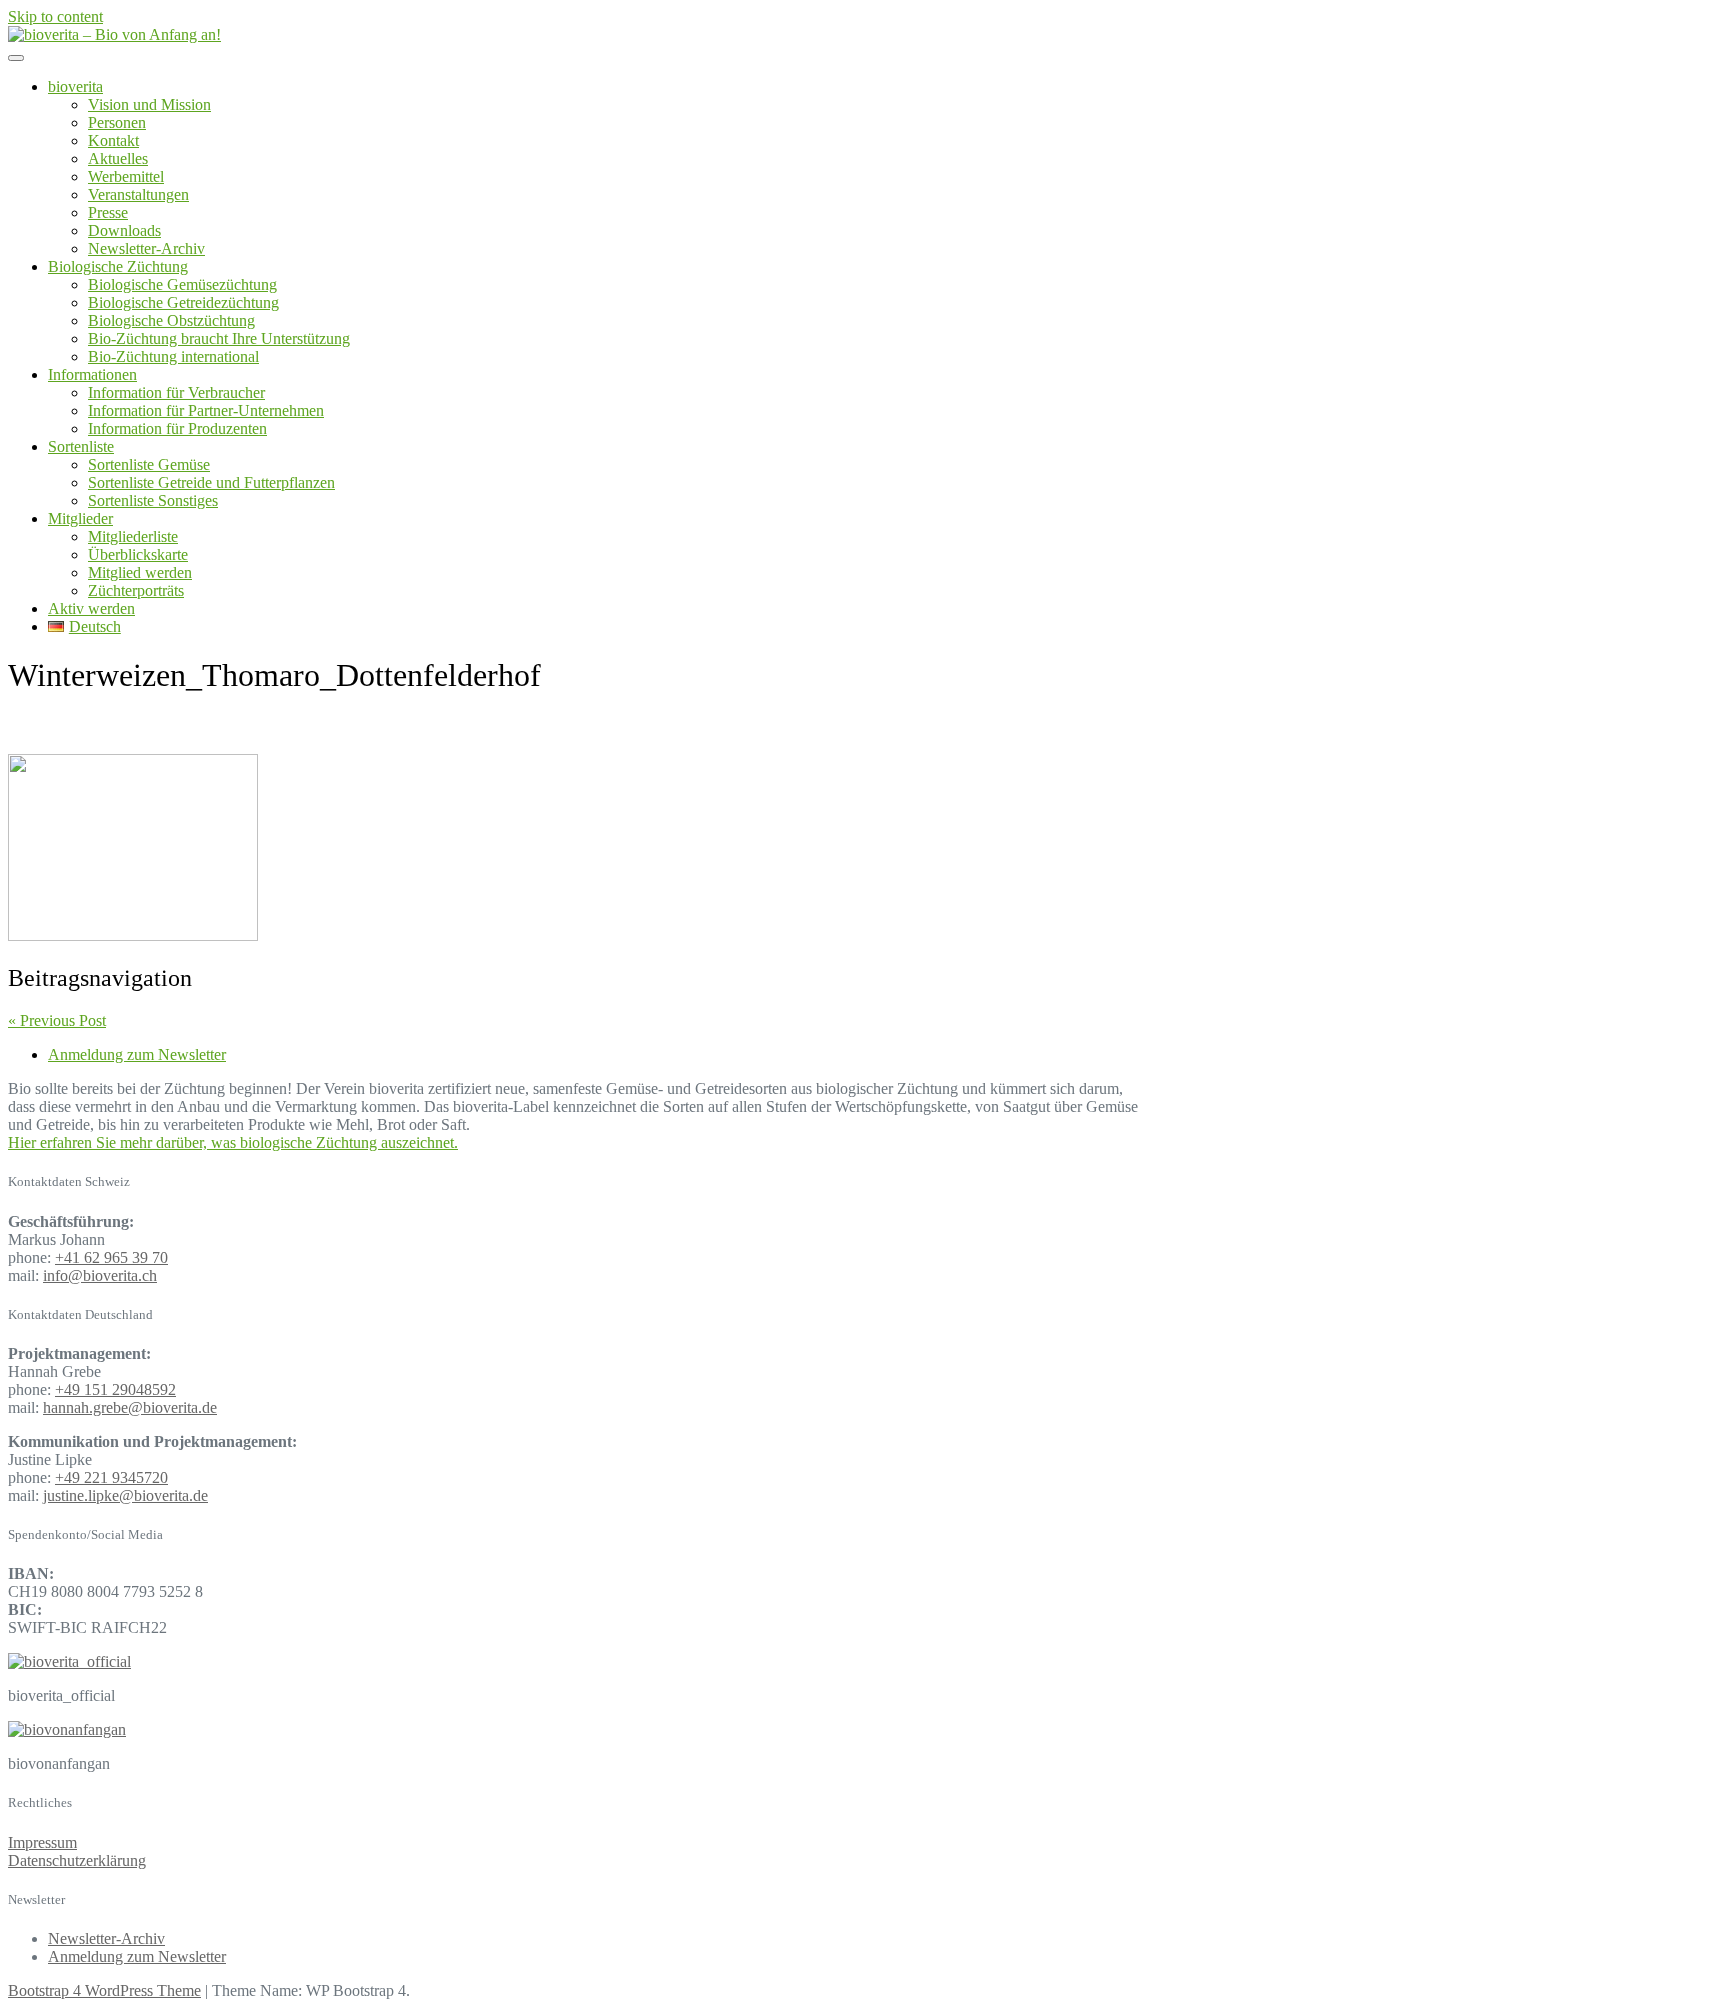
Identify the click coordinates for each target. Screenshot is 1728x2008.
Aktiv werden (91, 608)
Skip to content (55, 16)
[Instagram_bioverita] (69, 1661)
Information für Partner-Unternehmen (206, 410)
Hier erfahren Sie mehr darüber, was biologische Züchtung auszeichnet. (233, 1142)
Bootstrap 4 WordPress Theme (104, 1990)
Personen (117, 122)
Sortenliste (81, 446)
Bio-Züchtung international (173, 356)
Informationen (92, 374)
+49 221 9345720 (111, 1477)
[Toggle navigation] (16, 58)
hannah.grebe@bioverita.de (130, 1407)
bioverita (75, 86)
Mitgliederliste (133, 536)
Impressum (42, 1842)
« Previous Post (57, 1020)
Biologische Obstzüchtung (171, 320)
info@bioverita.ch (100, 1275)
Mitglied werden (140, 572)
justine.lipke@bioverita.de (125, 1495)
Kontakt (113, 140)
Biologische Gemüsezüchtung (182, 284)
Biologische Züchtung (118, 266)
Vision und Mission (149, 104)
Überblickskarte (138, 554)
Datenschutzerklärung (77, 1860)
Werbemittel (126, 176)
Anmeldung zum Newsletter (137, 1054)
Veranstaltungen (138, 194)
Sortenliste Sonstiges (153, 500)
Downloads (124, 230)
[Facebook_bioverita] (67, 1729)
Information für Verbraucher (176, 392)
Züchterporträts (136, 590)
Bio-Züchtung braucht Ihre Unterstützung (219, 338)
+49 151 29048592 (115, 1389)
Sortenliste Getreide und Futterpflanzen (211, 482)
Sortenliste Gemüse (149, 464)
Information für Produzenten (177, 428)
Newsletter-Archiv (146, 248)
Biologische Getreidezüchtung (183, 302)
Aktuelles (118, 158)
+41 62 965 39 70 (111, 1257)
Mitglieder (80, 518)
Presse (108, 212)
